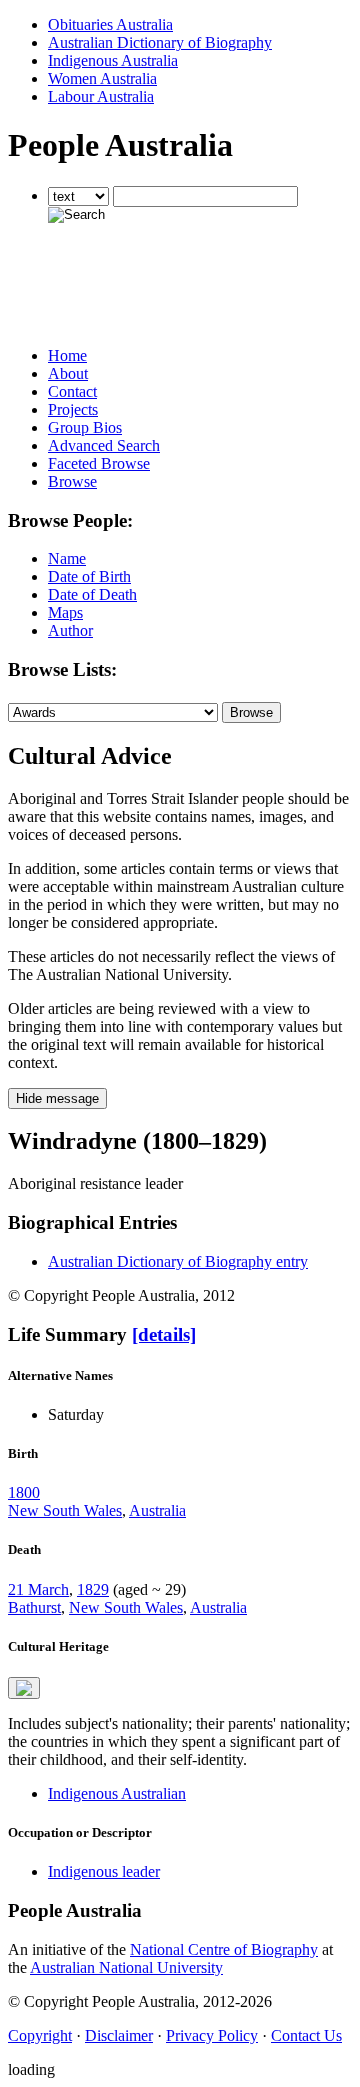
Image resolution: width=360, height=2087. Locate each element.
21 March (38, 1589)
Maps (65, 612)
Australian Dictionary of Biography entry (178, 1261)
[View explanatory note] (24, 1688)
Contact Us (306, 2035)
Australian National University (126, 1967)
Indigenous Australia (113, 60)
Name (67, 558)
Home (67, 355)
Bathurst (34, 1607)
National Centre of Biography (224, 1949)
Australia (157, 1510)
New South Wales (65, 1510)
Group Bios (85, 427)
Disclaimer (119, 2035)
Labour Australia (101, 96)
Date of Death (92, 594)
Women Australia (102, 78)
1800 (24, 1492)
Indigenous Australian (117, 1793)
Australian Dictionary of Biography (160, 42)
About (68, 373)
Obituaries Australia (110, 24)
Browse (72, 481)
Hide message (57, 1098)
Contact (72, 391)
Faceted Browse (99, 463)
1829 (93, 1589)
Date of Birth (89, 576)
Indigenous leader (104, 1871)
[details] (164, 1334)
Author (70, 630)
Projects (73, 409)
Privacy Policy (212, 2035)
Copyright (40, 2035)
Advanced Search (104, 445)
